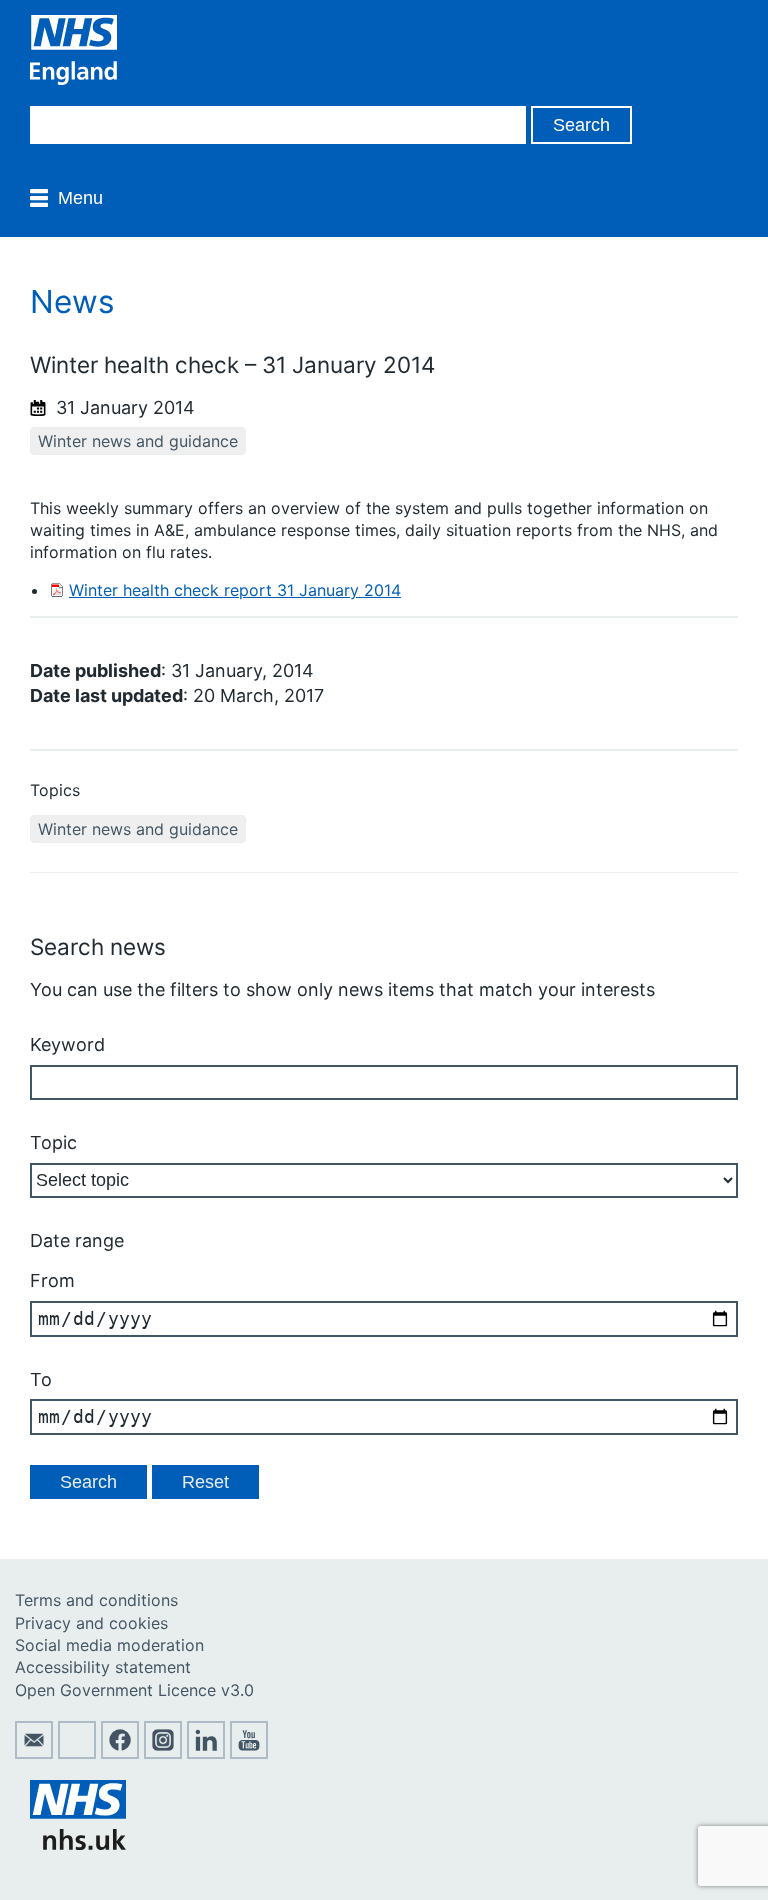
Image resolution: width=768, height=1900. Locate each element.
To (41, 1379)
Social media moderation (109, 1645)
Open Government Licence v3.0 (134, 1690)
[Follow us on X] (77, 1753)
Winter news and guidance (138, 441)
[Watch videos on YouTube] (249, 1753)
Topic (53, 1142)
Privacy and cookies (91, 1623)
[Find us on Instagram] (163, 1753)
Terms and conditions (96, 1600)
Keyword (67, 1044)
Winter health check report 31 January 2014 (235, 590)
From (52, 1280)
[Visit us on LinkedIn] (206, 1753)
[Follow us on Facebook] (120, 1753)
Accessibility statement (103, 1667)
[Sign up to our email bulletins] (34, 1753)
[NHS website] (78, 1844)
